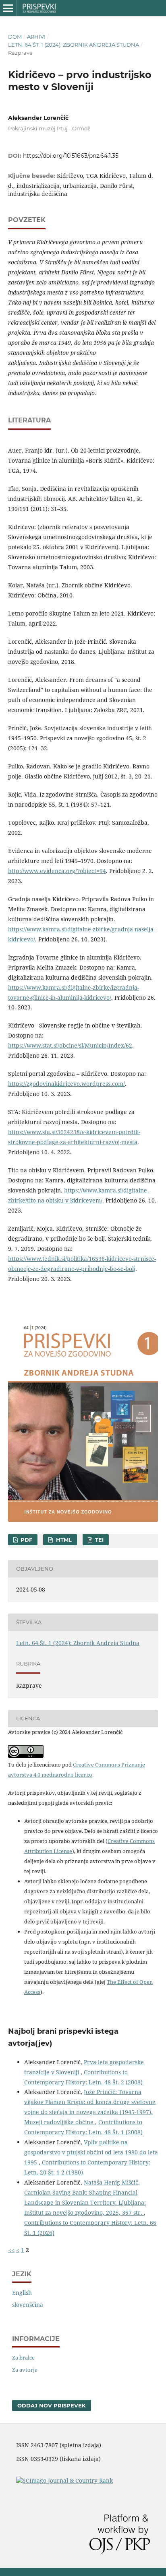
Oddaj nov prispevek (52, 2405)
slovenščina (28, 2305)
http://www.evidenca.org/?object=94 (57, 871)
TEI (99, 1540)
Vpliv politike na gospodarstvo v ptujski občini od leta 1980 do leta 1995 (91, 2152)
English (22, 2293)
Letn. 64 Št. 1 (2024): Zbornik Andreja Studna (74, 45)
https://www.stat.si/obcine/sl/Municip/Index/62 (70, 1045)
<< (11, 2250)
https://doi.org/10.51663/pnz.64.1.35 (71, 156)
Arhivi (36, 37)
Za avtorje (25, 2370)
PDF (26, 1540)
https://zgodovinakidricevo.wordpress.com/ (66, 1084)
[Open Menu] (8, 8)
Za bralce (23, 2358)
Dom (15, 37)
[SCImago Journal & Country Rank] (64, 2480)
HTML (63, 1540)
